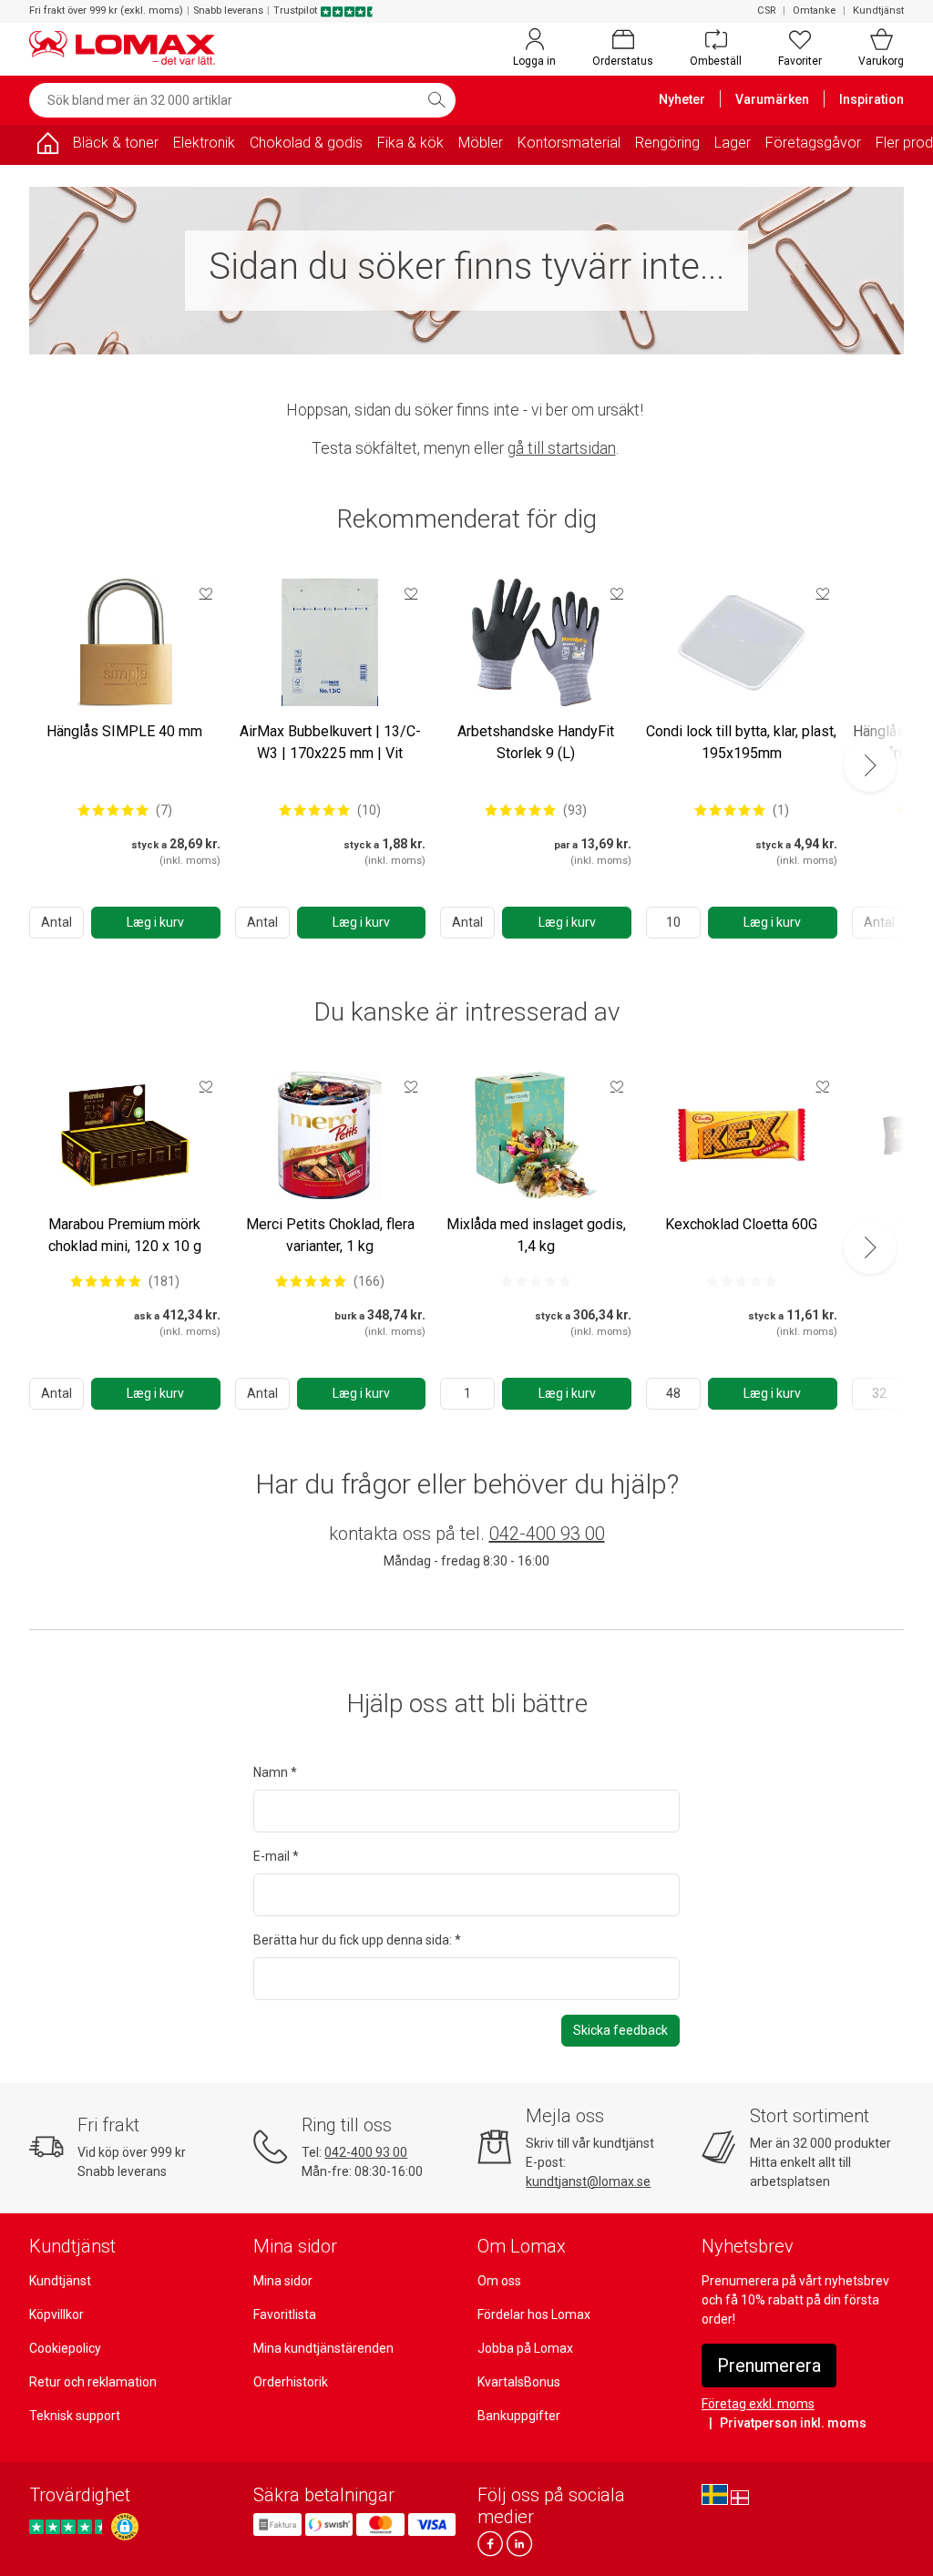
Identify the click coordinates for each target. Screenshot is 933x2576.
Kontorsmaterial (569, 143)
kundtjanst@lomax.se (588, 2181)
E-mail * (276, 1856)
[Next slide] (870, 765)
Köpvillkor (56, 2314)
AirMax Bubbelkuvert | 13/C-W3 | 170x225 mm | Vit (330, 742)
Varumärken (772, 99)
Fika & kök (410, 143)
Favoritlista (285, 2314)
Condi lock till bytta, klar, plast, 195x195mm (741, 742)
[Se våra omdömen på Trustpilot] (68, 2526)
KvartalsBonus (519, 2382)
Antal (56, 922)
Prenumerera (769, 2366)
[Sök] (436, 100)
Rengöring (667, 143)
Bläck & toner (116, 143)
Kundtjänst (878, 10)
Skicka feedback (620, 2030)
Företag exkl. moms (758, 2404)
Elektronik (204, 143)
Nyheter (682, 99)
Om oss (499, 2281)
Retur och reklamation (93, 2382)
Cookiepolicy (65, 2348)
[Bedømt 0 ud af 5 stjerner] (536, 1281)
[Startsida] (47, 146)
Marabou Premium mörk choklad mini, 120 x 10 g (125, 1235)
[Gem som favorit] (206, 593)
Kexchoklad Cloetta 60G (741, 1224)
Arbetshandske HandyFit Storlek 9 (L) (536, 742)
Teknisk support (75, 2416)
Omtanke (814, 10)
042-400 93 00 (547, 1534)
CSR (766, 10)
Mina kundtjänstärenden (323, 2348)
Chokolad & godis (306, 143)
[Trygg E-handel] (125, 2527)
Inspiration (871, 99)
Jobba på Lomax (525, 2348)
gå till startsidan (562, 448)
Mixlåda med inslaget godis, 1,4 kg (536, 1235)
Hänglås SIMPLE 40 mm (124, 731)
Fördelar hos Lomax (534, 2314)
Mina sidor (283, 2281)
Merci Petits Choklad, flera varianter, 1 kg (330, 1235)
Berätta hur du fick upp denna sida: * (357, 1940)
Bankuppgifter (519, 2416)
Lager (733, 143)
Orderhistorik (291, 2382)
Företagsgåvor (813, 143)
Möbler (481, 143)
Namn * (275, 1772)
